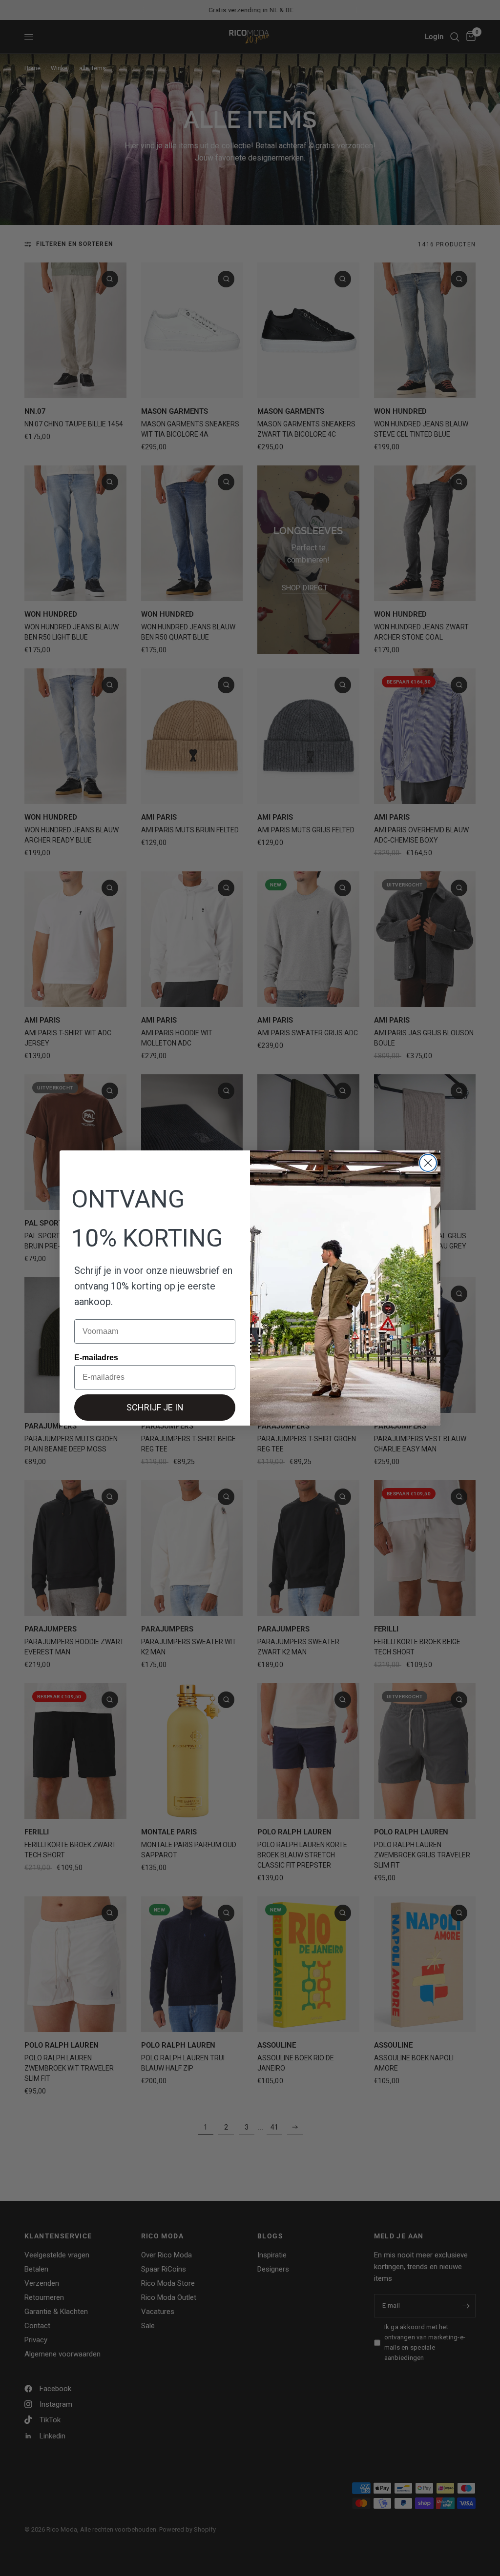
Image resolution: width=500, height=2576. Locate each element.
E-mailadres (96, 1358)
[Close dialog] (428, 1163)
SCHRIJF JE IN (155, 1407)
